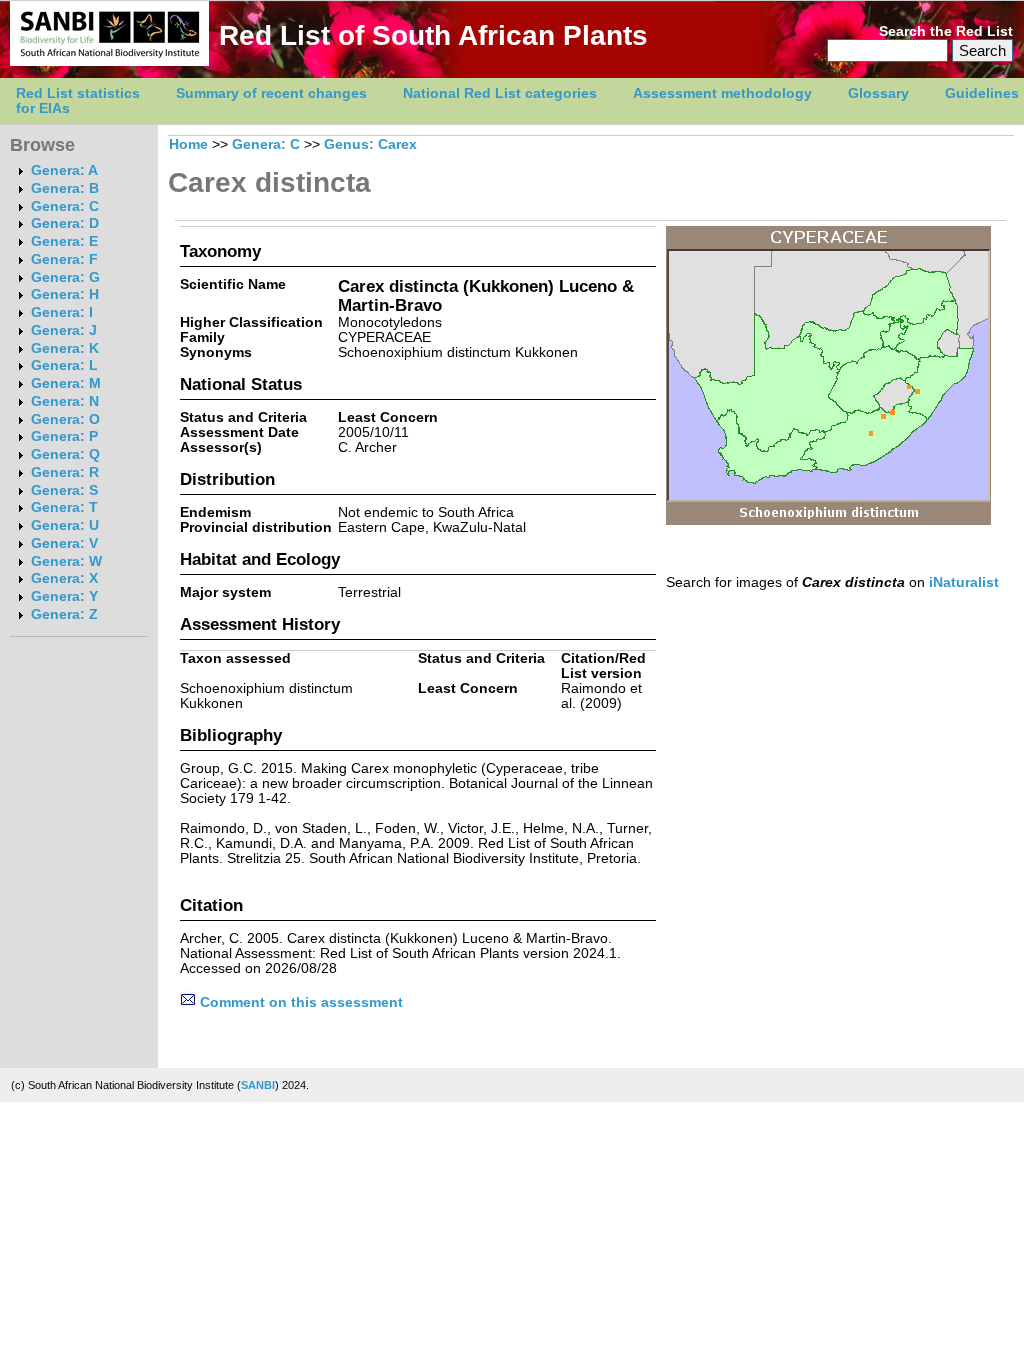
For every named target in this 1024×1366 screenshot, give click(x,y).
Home (188, 144)
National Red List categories (500, 93)
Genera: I (62, 312)
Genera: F (64, 259)
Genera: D (65, 223)
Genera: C (65, 206)
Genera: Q (65, 454)
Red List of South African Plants (433, 35)
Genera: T (64, 507)
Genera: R (65, 472)
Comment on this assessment (299, 1002)
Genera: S (64, 490)
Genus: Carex (370, 144)
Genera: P (64, 436)
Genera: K (65, 348)
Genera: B (65, 188)
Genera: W (66, 561)
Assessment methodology (722, 93)
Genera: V (64, 543)
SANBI (258, 1085)
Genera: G (65, 277)
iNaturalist (964, 582)
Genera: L (64, 365)
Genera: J (64, 330)
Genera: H (65, 294)
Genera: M (66, 383)
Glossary (878, 93)
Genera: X (64, 578)
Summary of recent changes (271, 93)
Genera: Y (64, 596)
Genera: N (65, 401)
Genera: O (65, 419)
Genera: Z (64, 614)
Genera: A (64, 170)
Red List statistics (78, 93)
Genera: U (65, 525)
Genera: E (64, 241)
